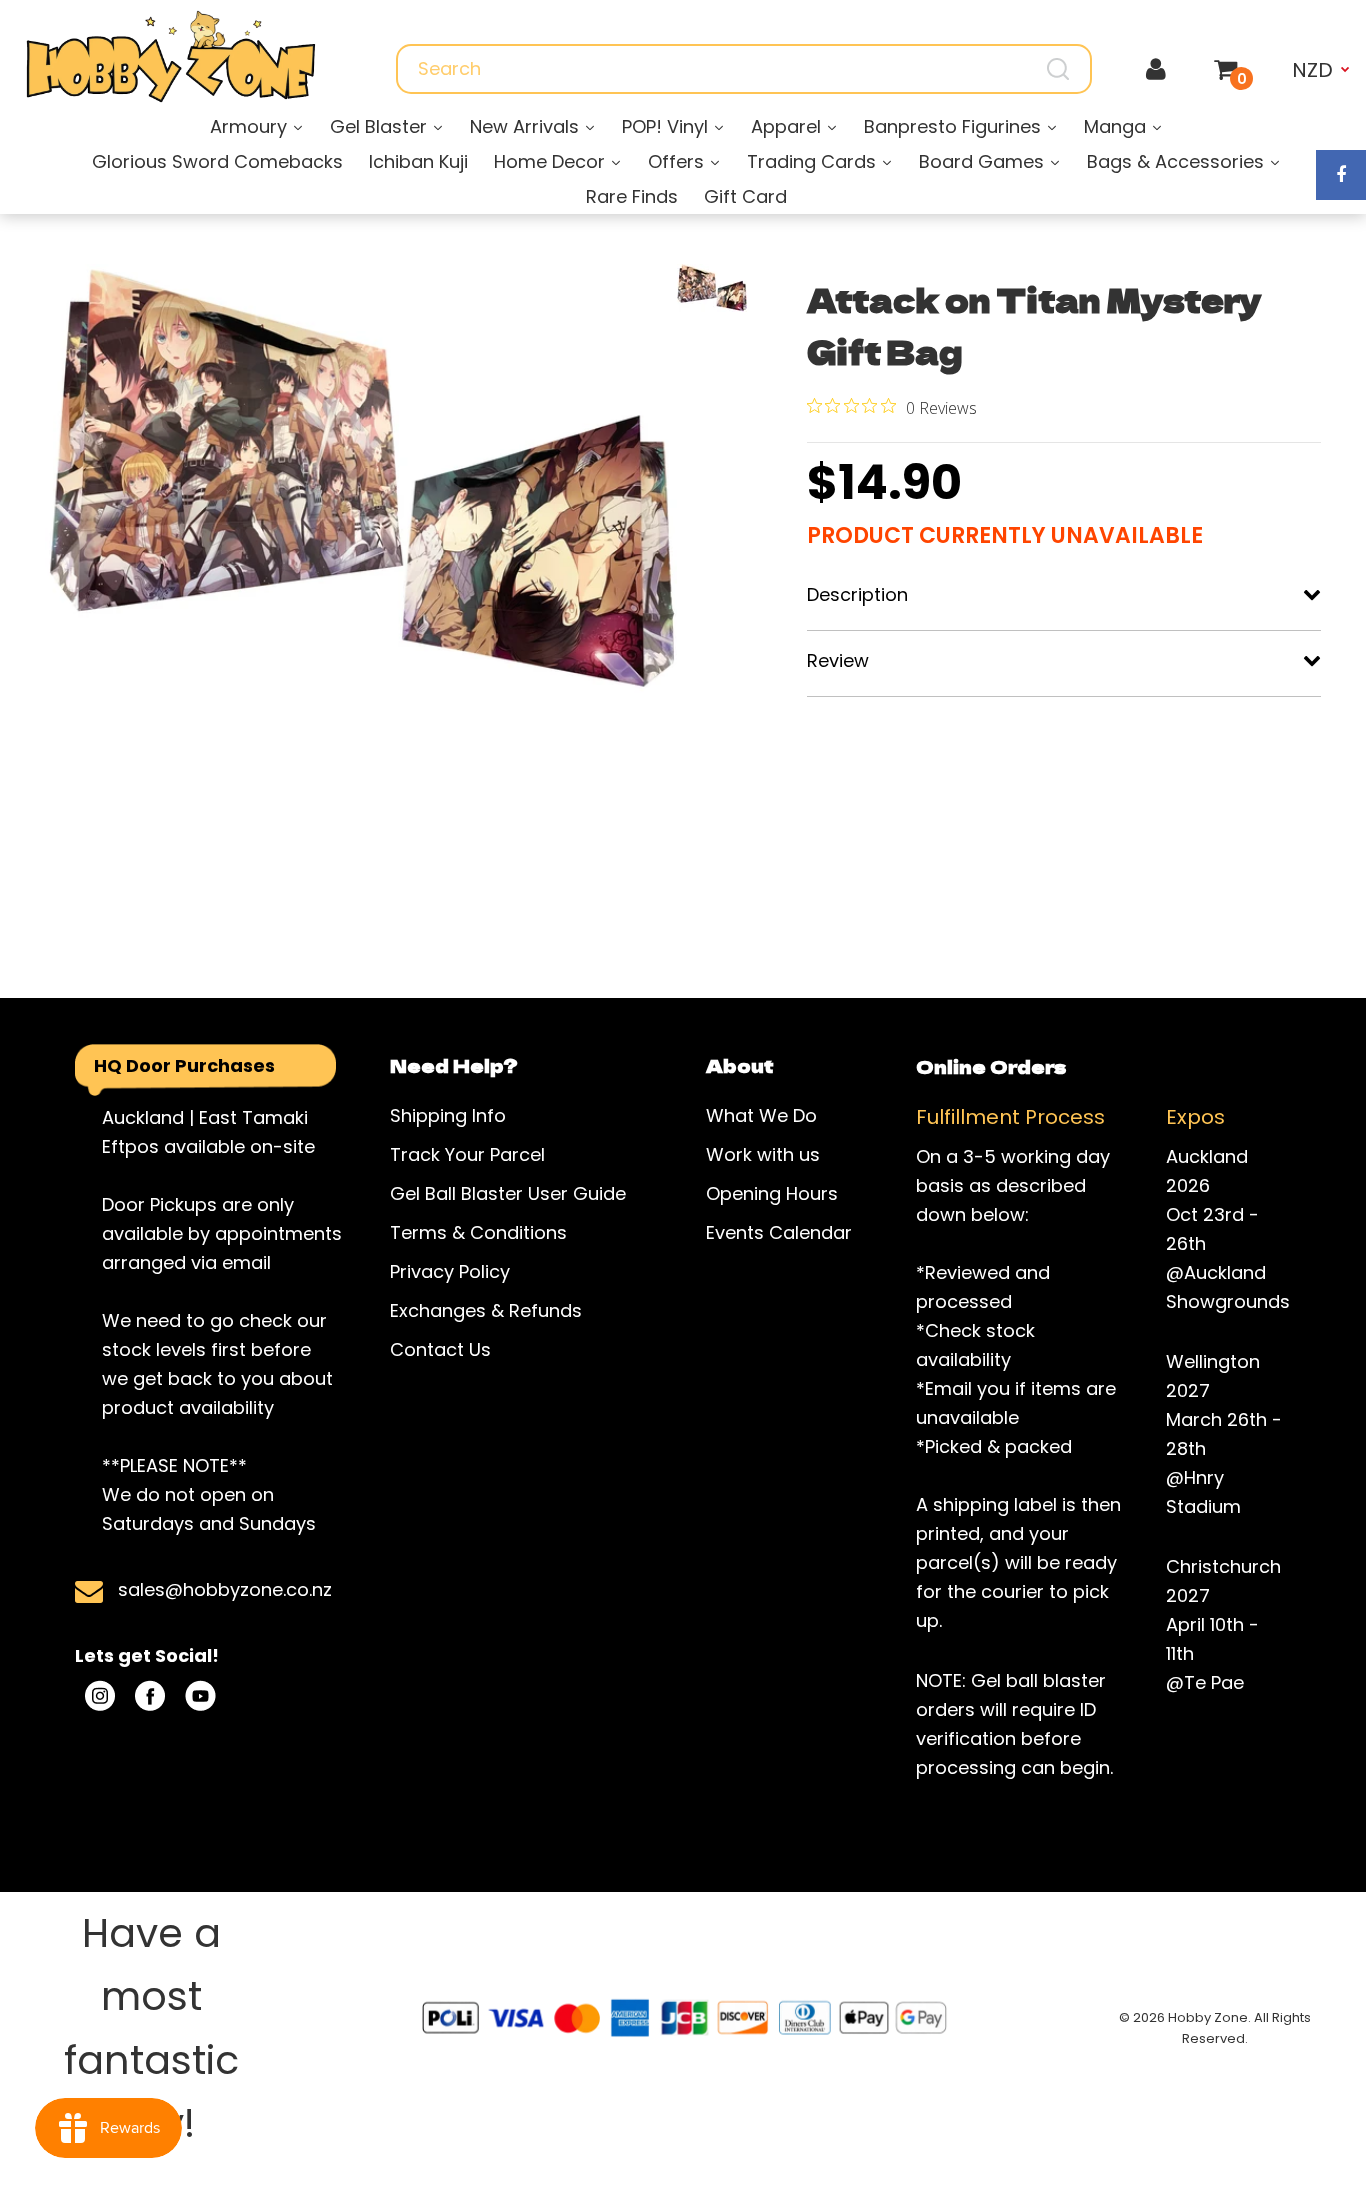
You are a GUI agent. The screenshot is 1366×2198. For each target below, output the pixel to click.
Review (838, 660)
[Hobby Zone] (171, 57)
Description (857, 594)
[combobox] (744, 69)
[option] (361, 479)
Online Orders (991, 1066)
